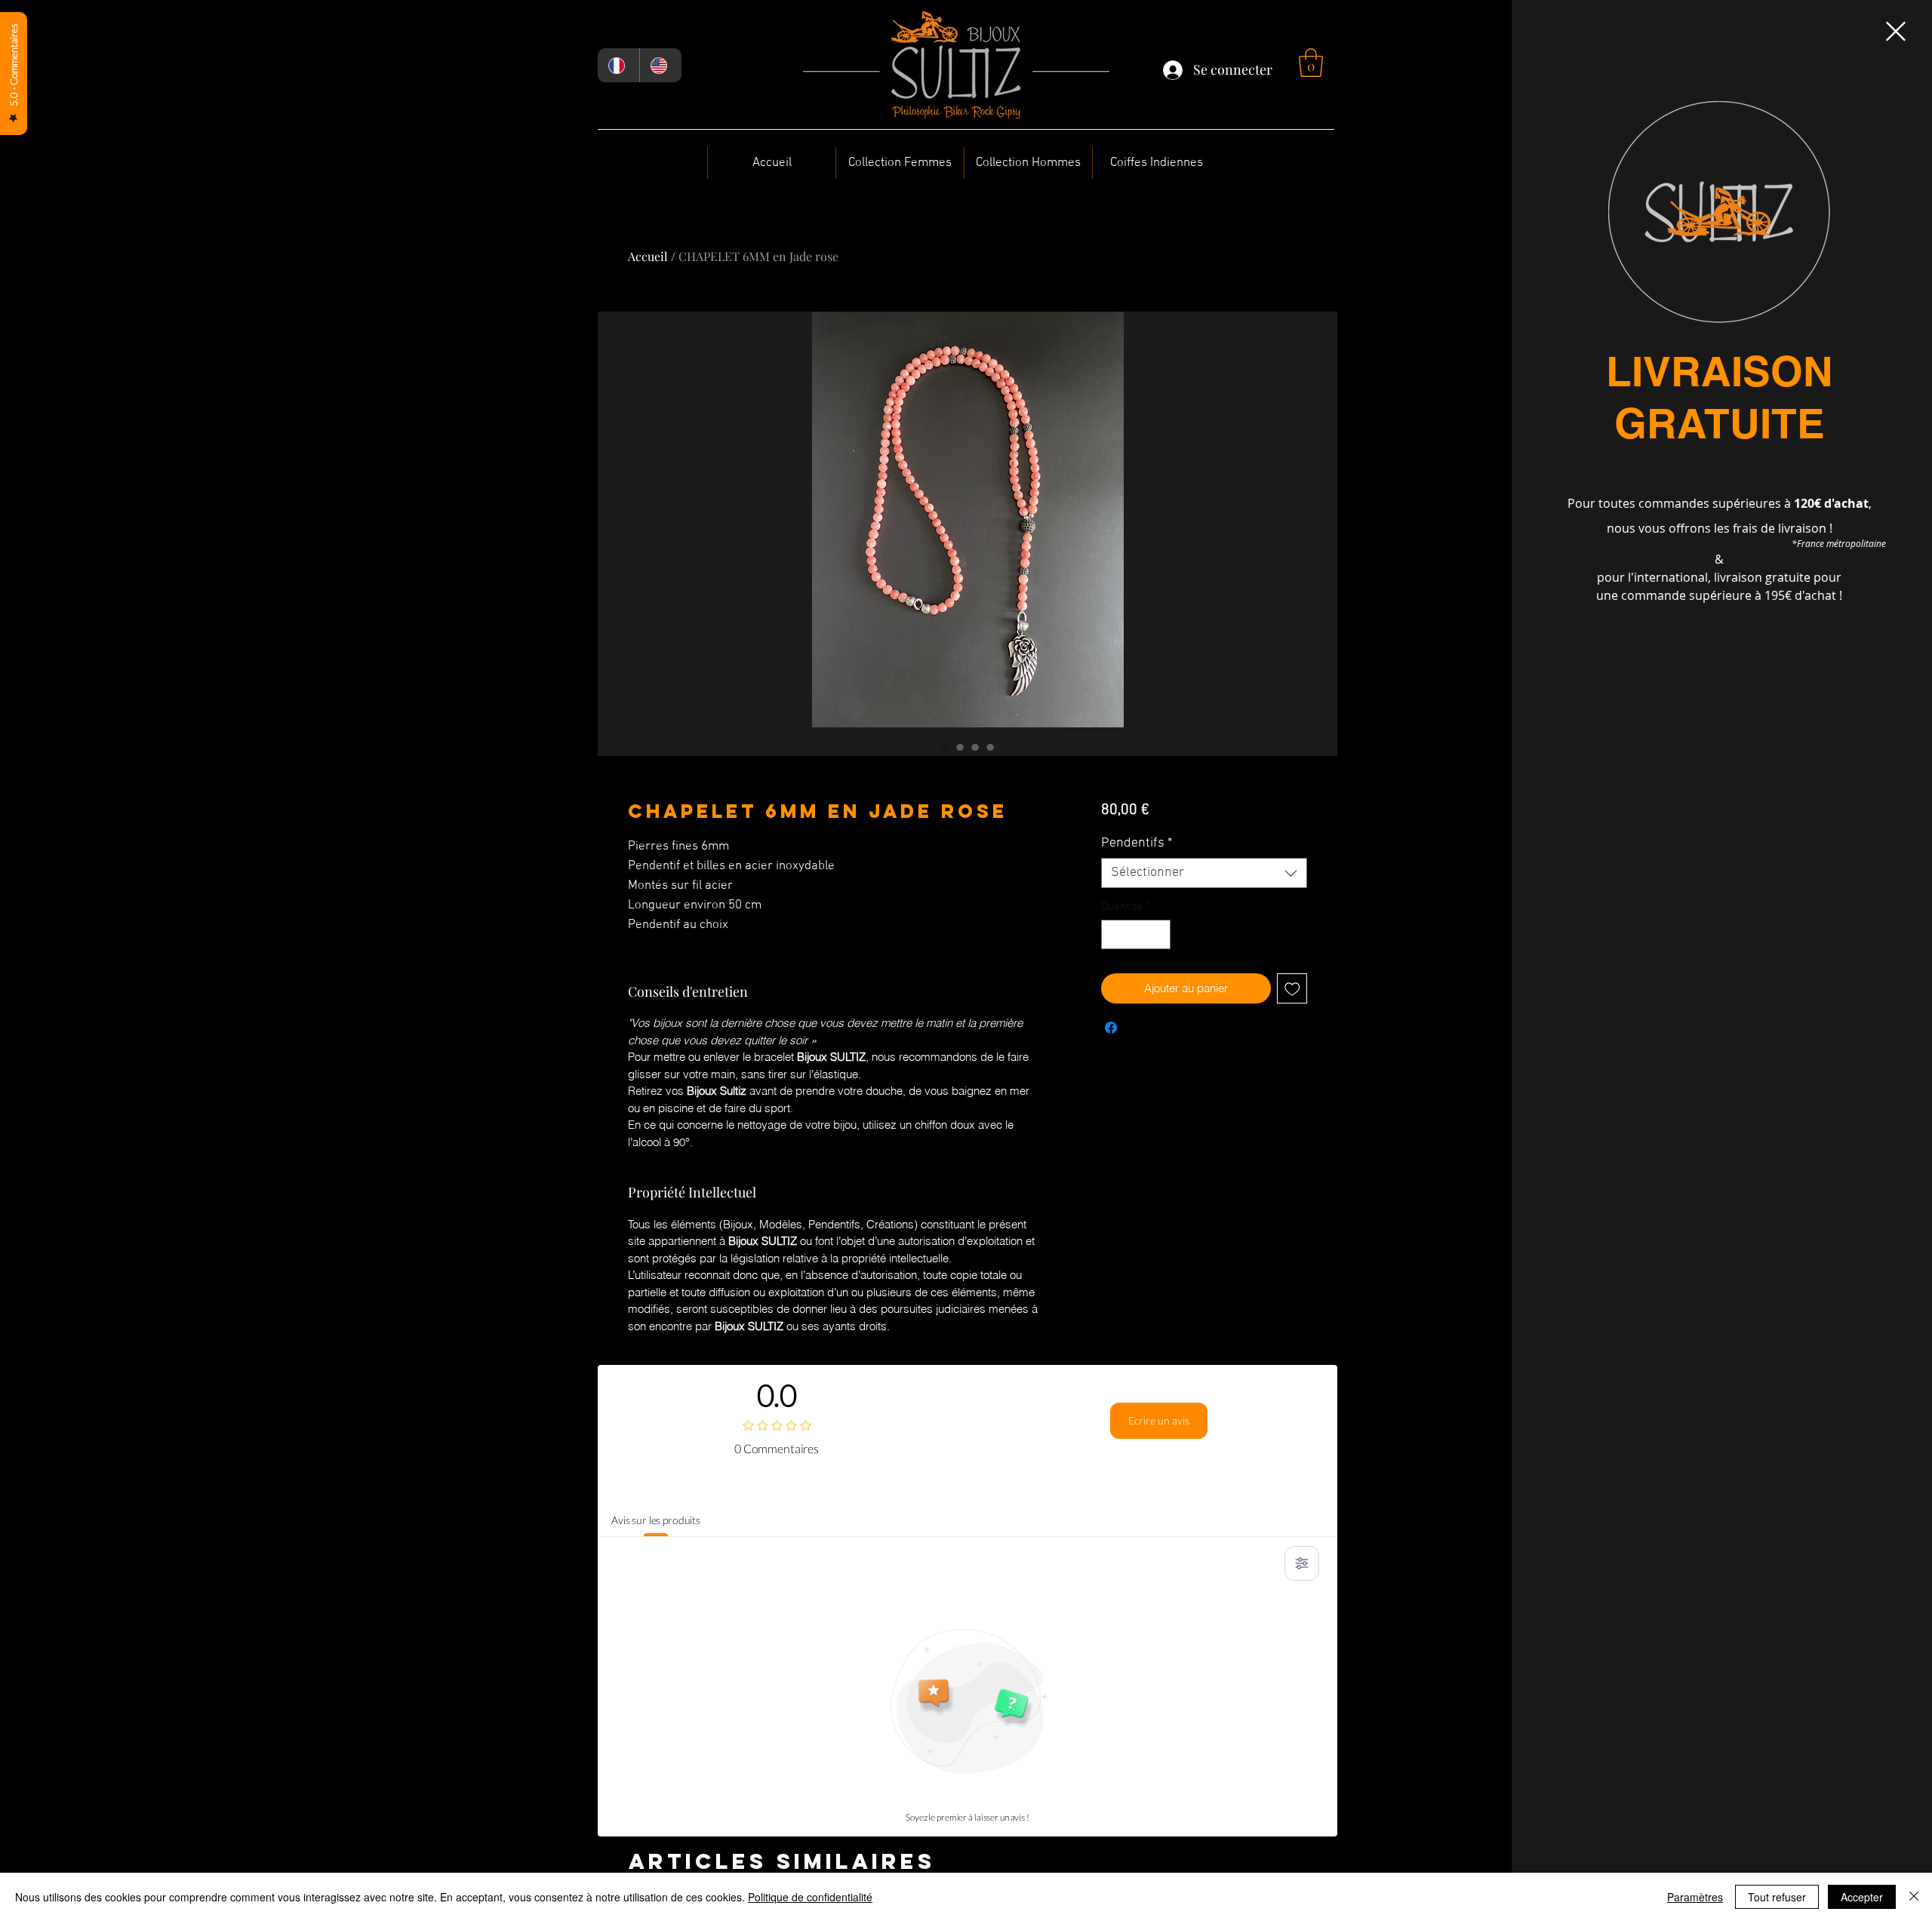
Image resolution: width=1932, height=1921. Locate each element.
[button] (1896, 31)
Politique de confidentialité (810, 1897)
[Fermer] (1914, 1897)
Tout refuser (1777, 1897)
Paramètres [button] (1695, 1897)
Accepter (1862, 1897)
